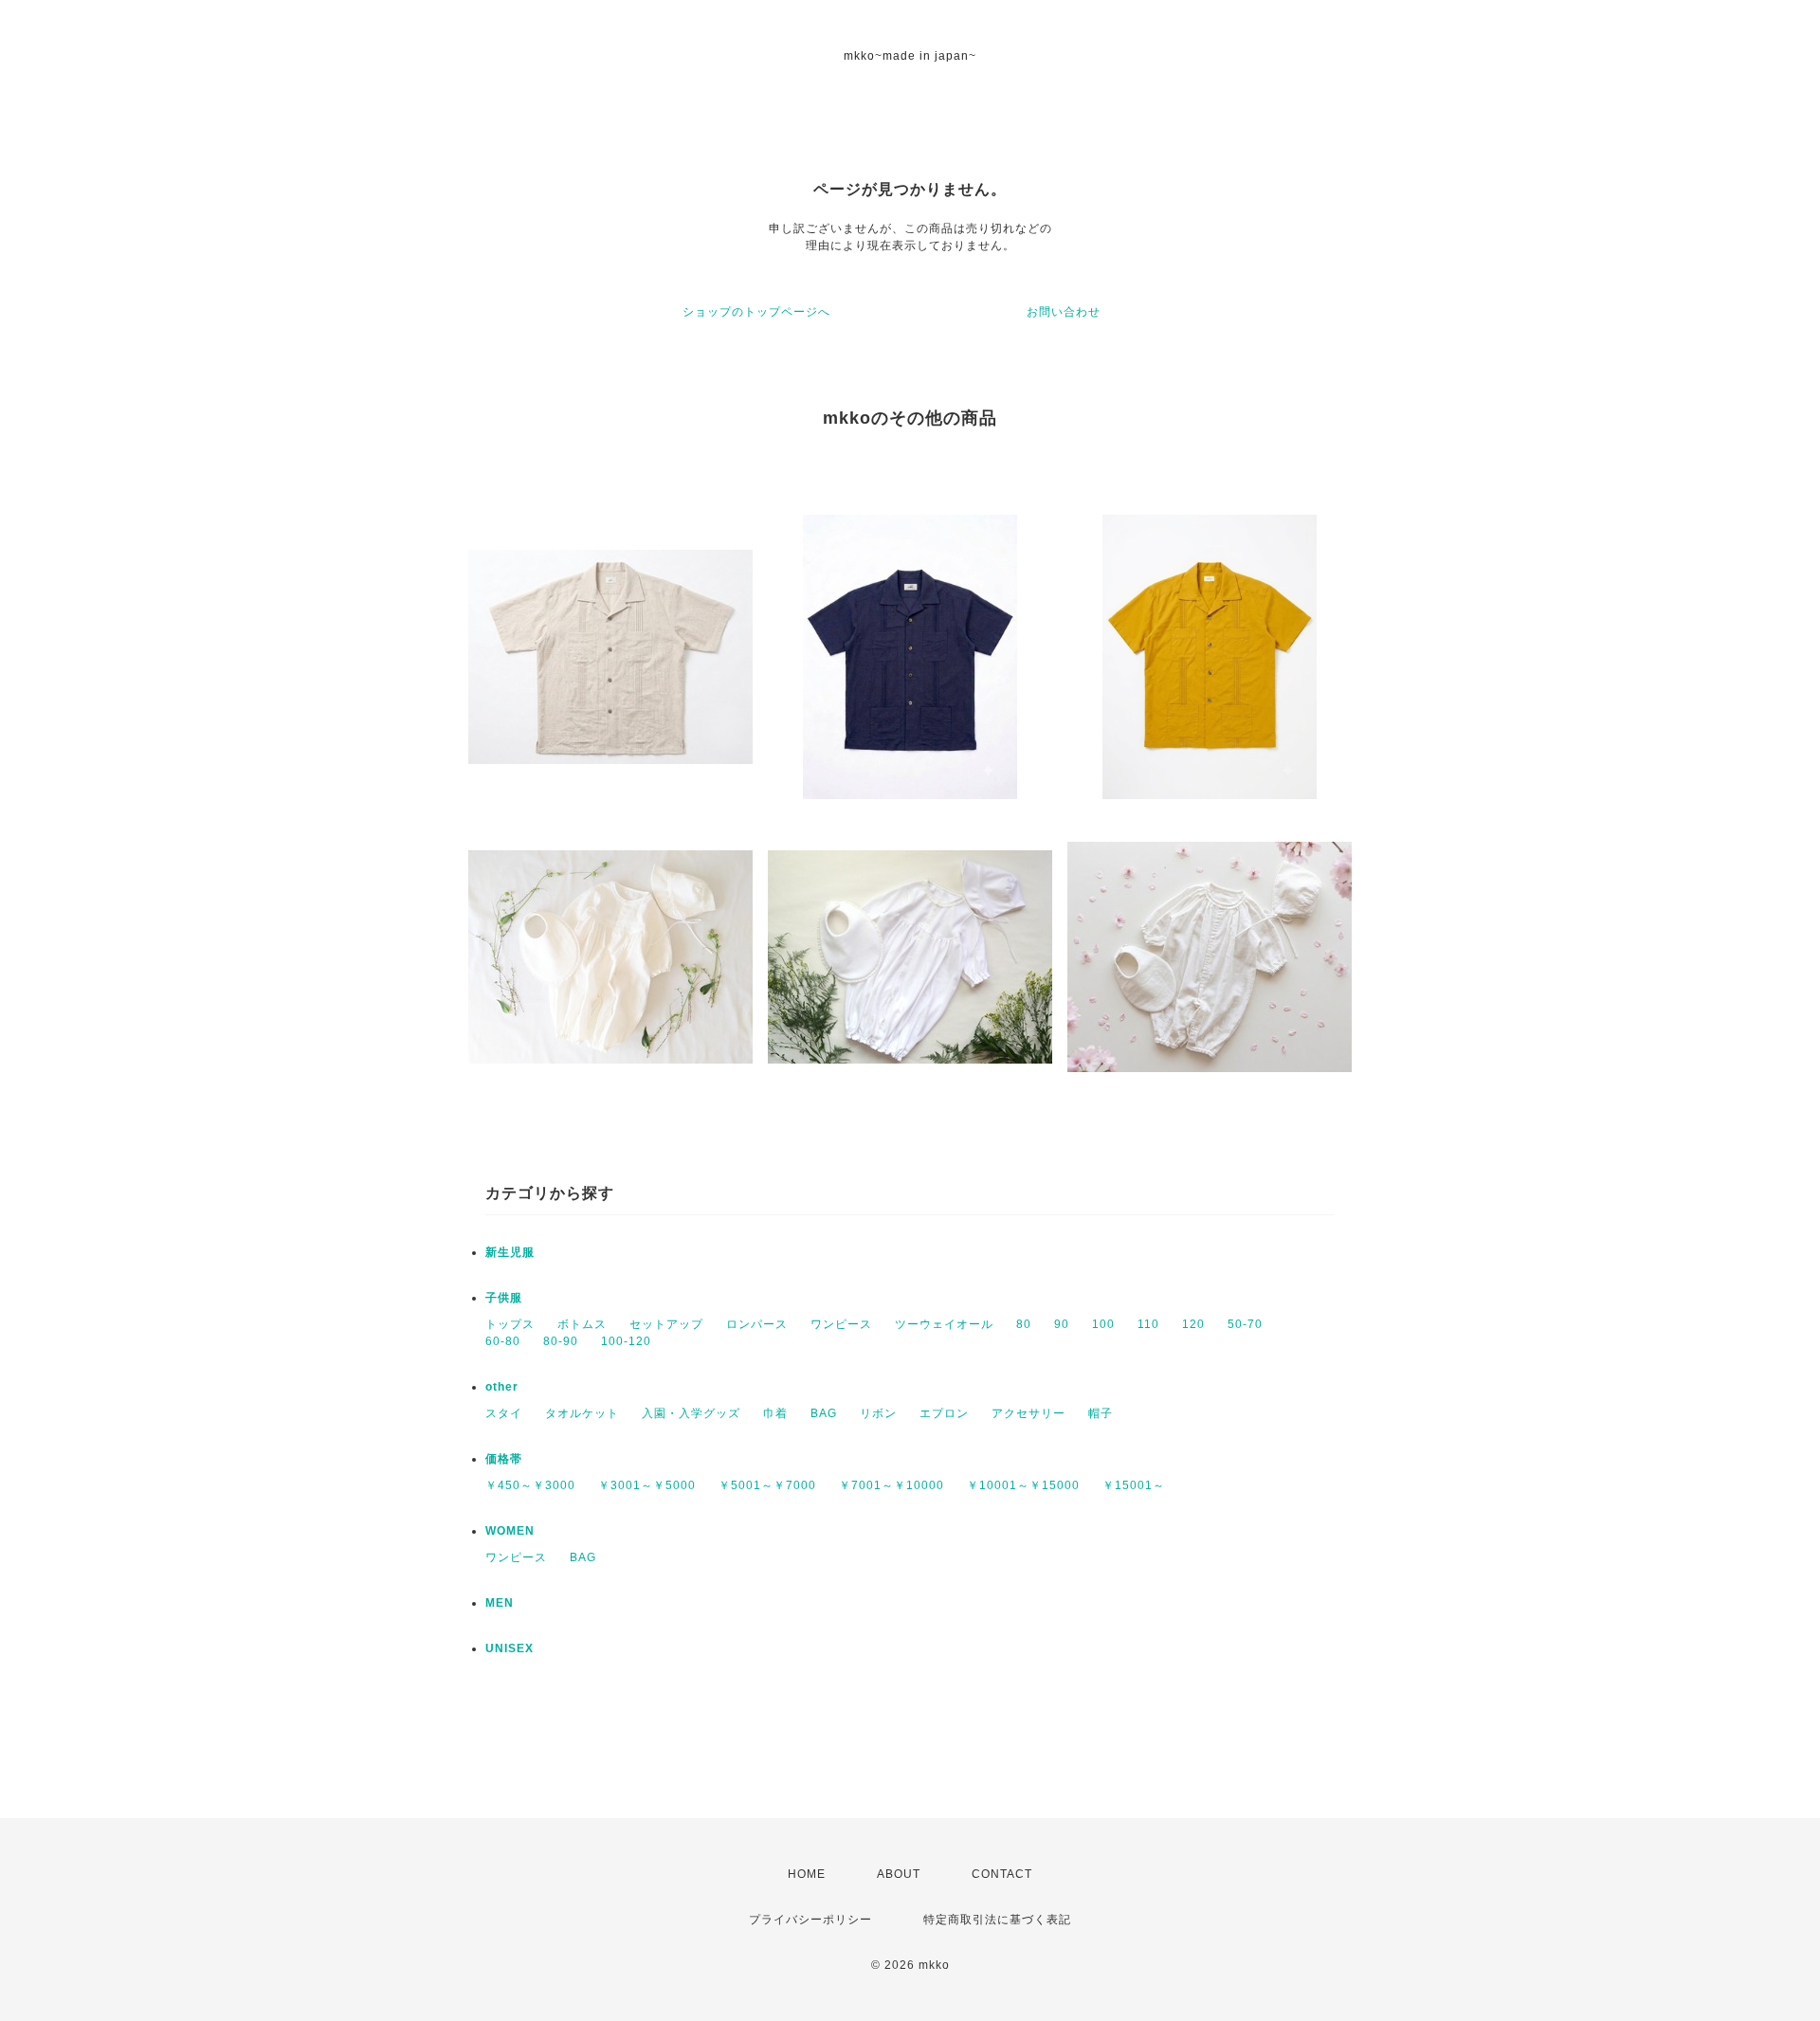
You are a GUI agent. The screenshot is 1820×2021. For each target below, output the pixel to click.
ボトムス (582, 1324)
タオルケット (582, 1413)
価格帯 (504, 1459)
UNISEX (510, 1648)
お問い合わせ (1064, 312)
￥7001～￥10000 (892, 1485)
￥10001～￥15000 (1023, 1485)
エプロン (944, 1413)
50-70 (1245, 1324)
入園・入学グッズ (691, 1413)
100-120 (626, 1341)
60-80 (503, 1341)
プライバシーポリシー (810, 1920)
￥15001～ (1134, 1485)
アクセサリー (1028, 1413)
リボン (878, 1413)
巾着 (775, 1413)
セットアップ (666, 1324)
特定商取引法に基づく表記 (997, 1920)
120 (1193, 1324)
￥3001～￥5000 (647, 1485)
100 (1103, 1324)
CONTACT (1002, 1874)
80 (1024, 1324)
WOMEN (510, 1531)
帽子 (1101, 1413)
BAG (824, 1413)
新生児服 (510, 1252)
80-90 (561, 1341)
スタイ (504, 1413)
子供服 (504, 1298)
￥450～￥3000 (530, 1485)
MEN (500, 1603)
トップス (510, 1324)
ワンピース (841, 1324)
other (502, 1387)
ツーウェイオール (944, 1324)
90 (1062, 1324)
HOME (807, 1874)
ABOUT (899, 1874)
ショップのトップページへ (756, 312)
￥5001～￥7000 (767, 1485)
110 (1148, 1324)
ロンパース (757, 1324)
